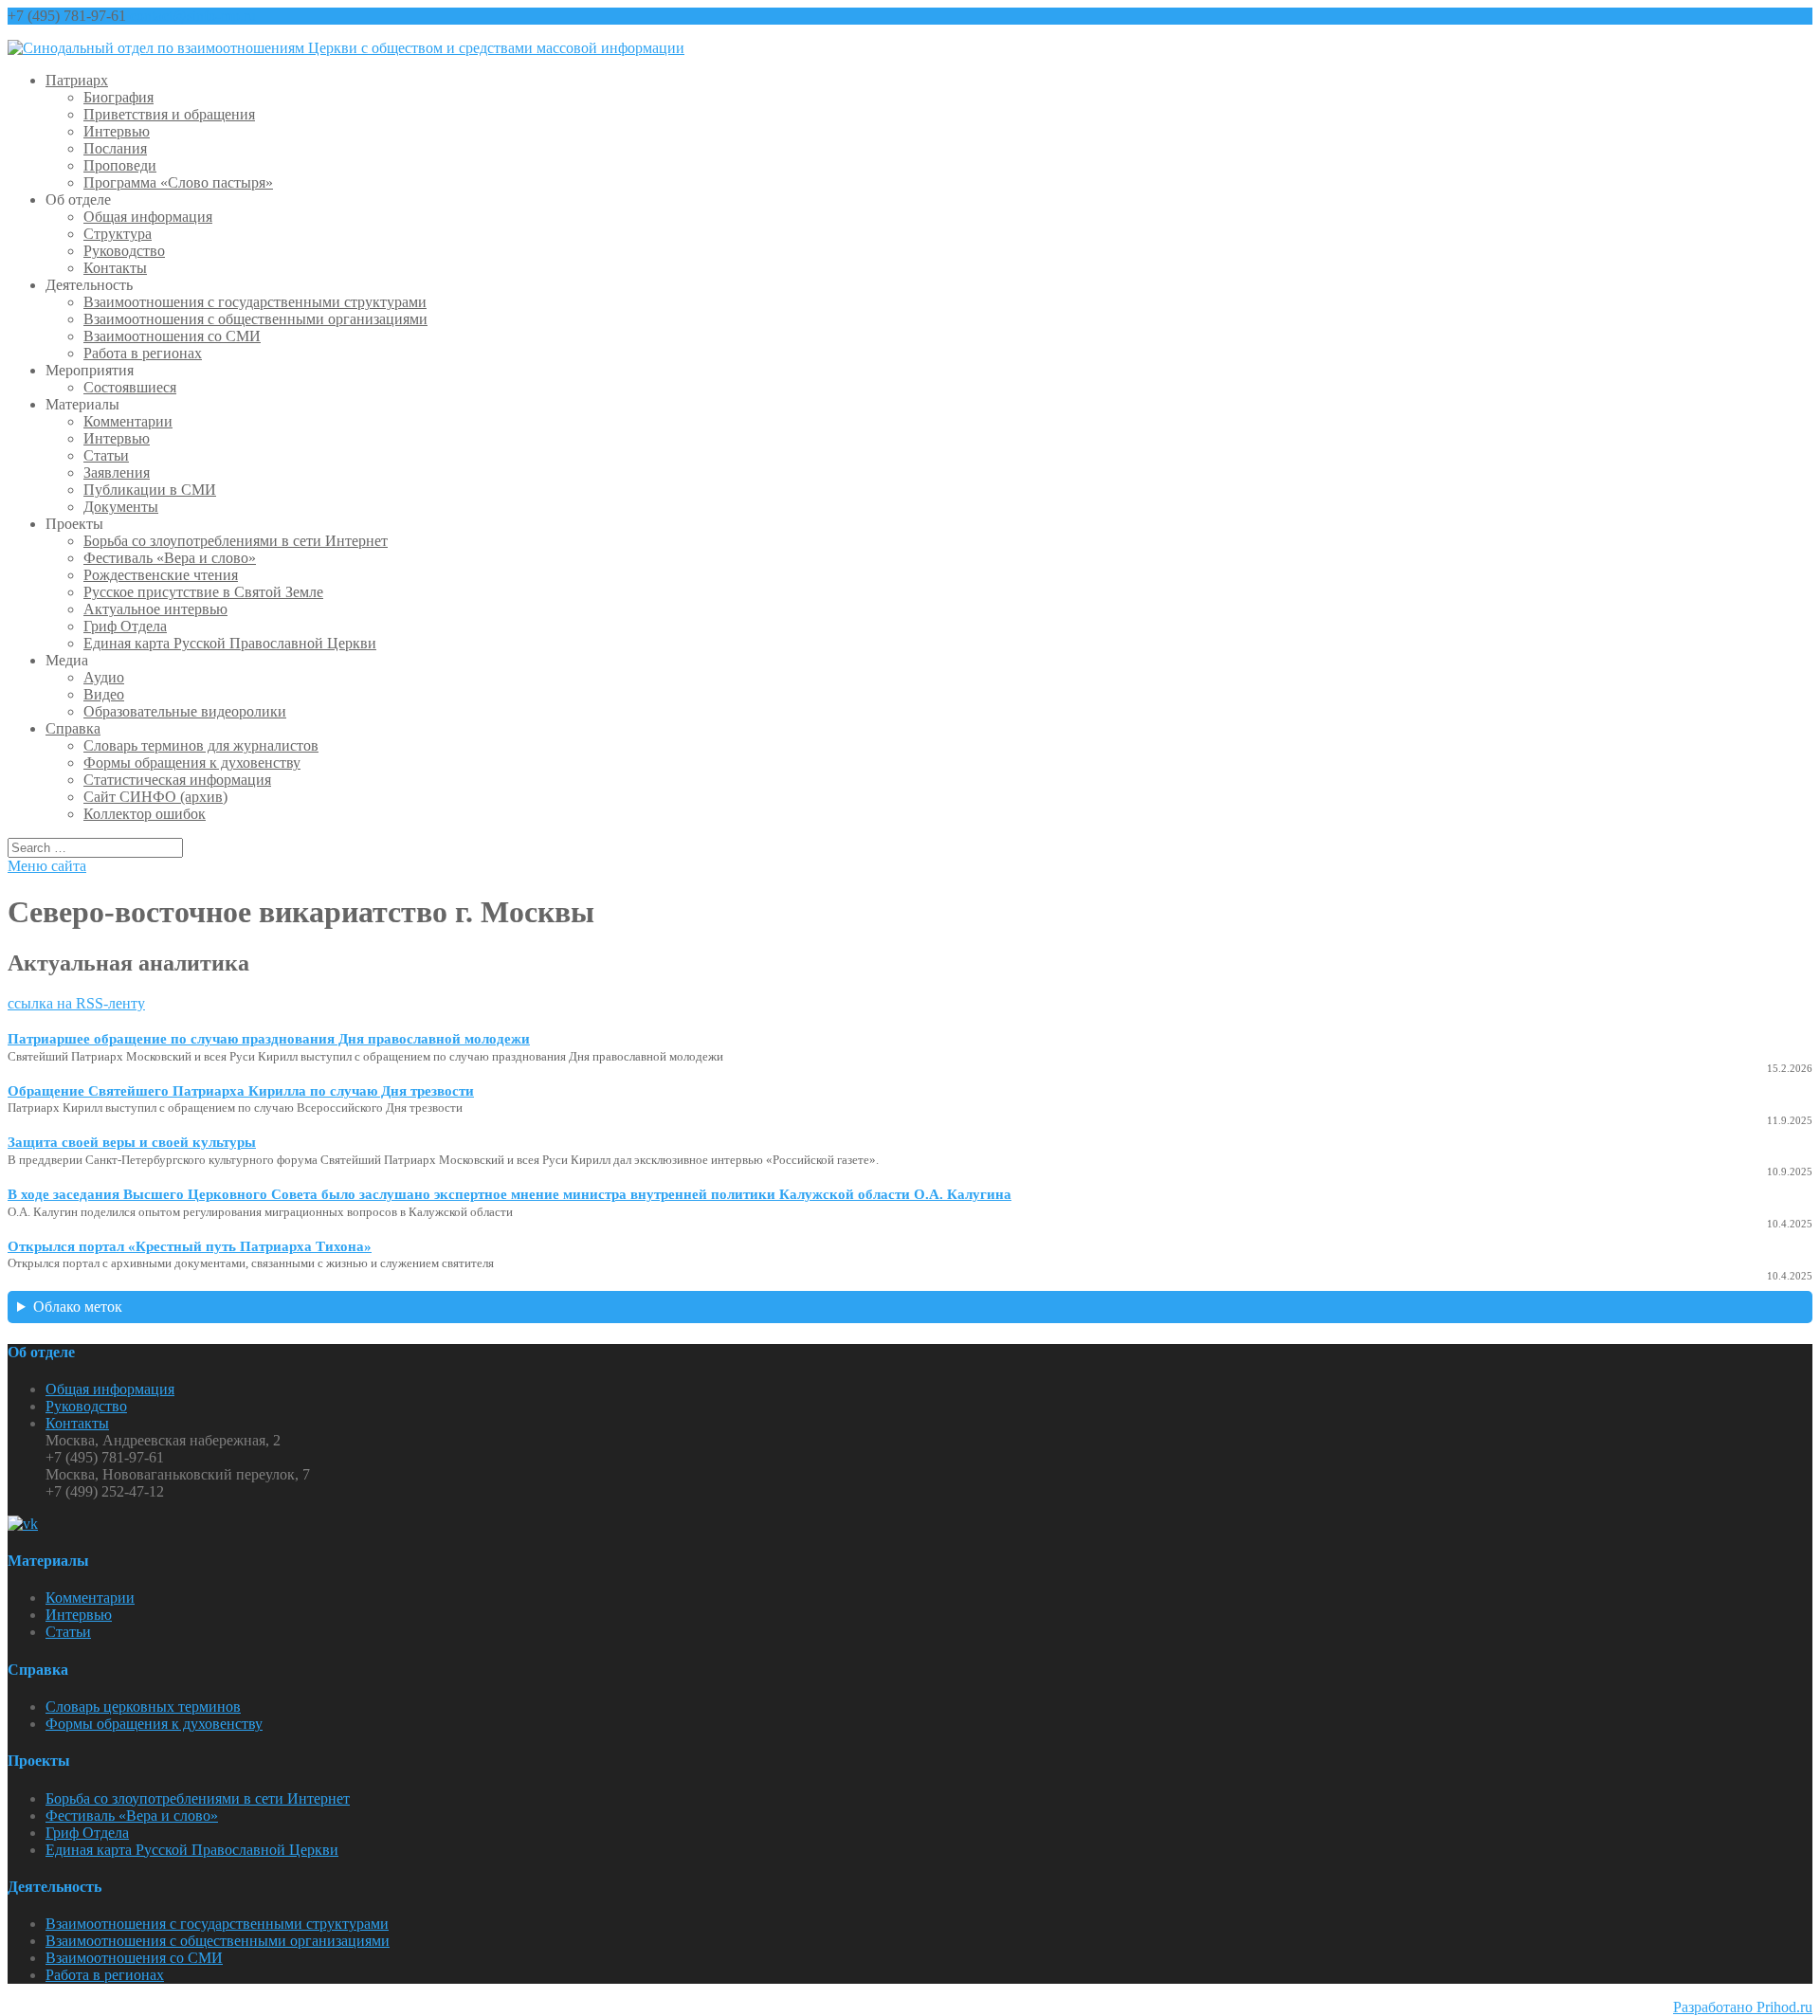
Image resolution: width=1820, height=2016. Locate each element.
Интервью (117, 131)
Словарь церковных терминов (143, 1707)
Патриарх (77, 80)
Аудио (104, 677)
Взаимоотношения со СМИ (172, 336)
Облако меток (78, 1307)
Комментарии (128, 421)
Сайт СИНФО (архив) (155, 797)
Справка (73, 728)
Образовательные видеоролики (185, 711)
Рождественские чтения (161, 575)
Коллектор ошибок (145, 814)
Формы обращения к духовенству (192, 763)
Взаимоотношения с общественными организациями (255, 319)
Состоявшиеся (130, 387)
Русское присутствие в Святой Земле (203, 592)
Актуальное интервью (155, 609)
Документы (121, 507)
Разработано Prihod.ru (1743, 2007)
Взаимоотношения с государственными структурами (255, 302)
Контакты (115, 268)
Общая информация (148, 217)
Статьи (106, 455)
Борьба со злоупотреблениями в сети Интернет (236, 541)
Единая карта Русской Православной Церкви (230, 643)
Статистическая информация (177, 780)
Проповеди (120, 165)
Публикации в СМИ (150, 490)
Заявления (117, 472)
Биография (118, 97)
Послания (115, 148)
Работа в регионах (143, 353)
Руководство (124, 251)
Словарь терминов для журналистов (201, 745)
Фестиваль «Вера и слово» (170, 558)
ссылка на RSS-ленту (76, 1003)
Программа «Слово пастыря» (178, 182)
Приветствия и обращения (169, 114)
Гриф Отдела (125, 626)
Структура (118, 234)
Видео (104, 694)
